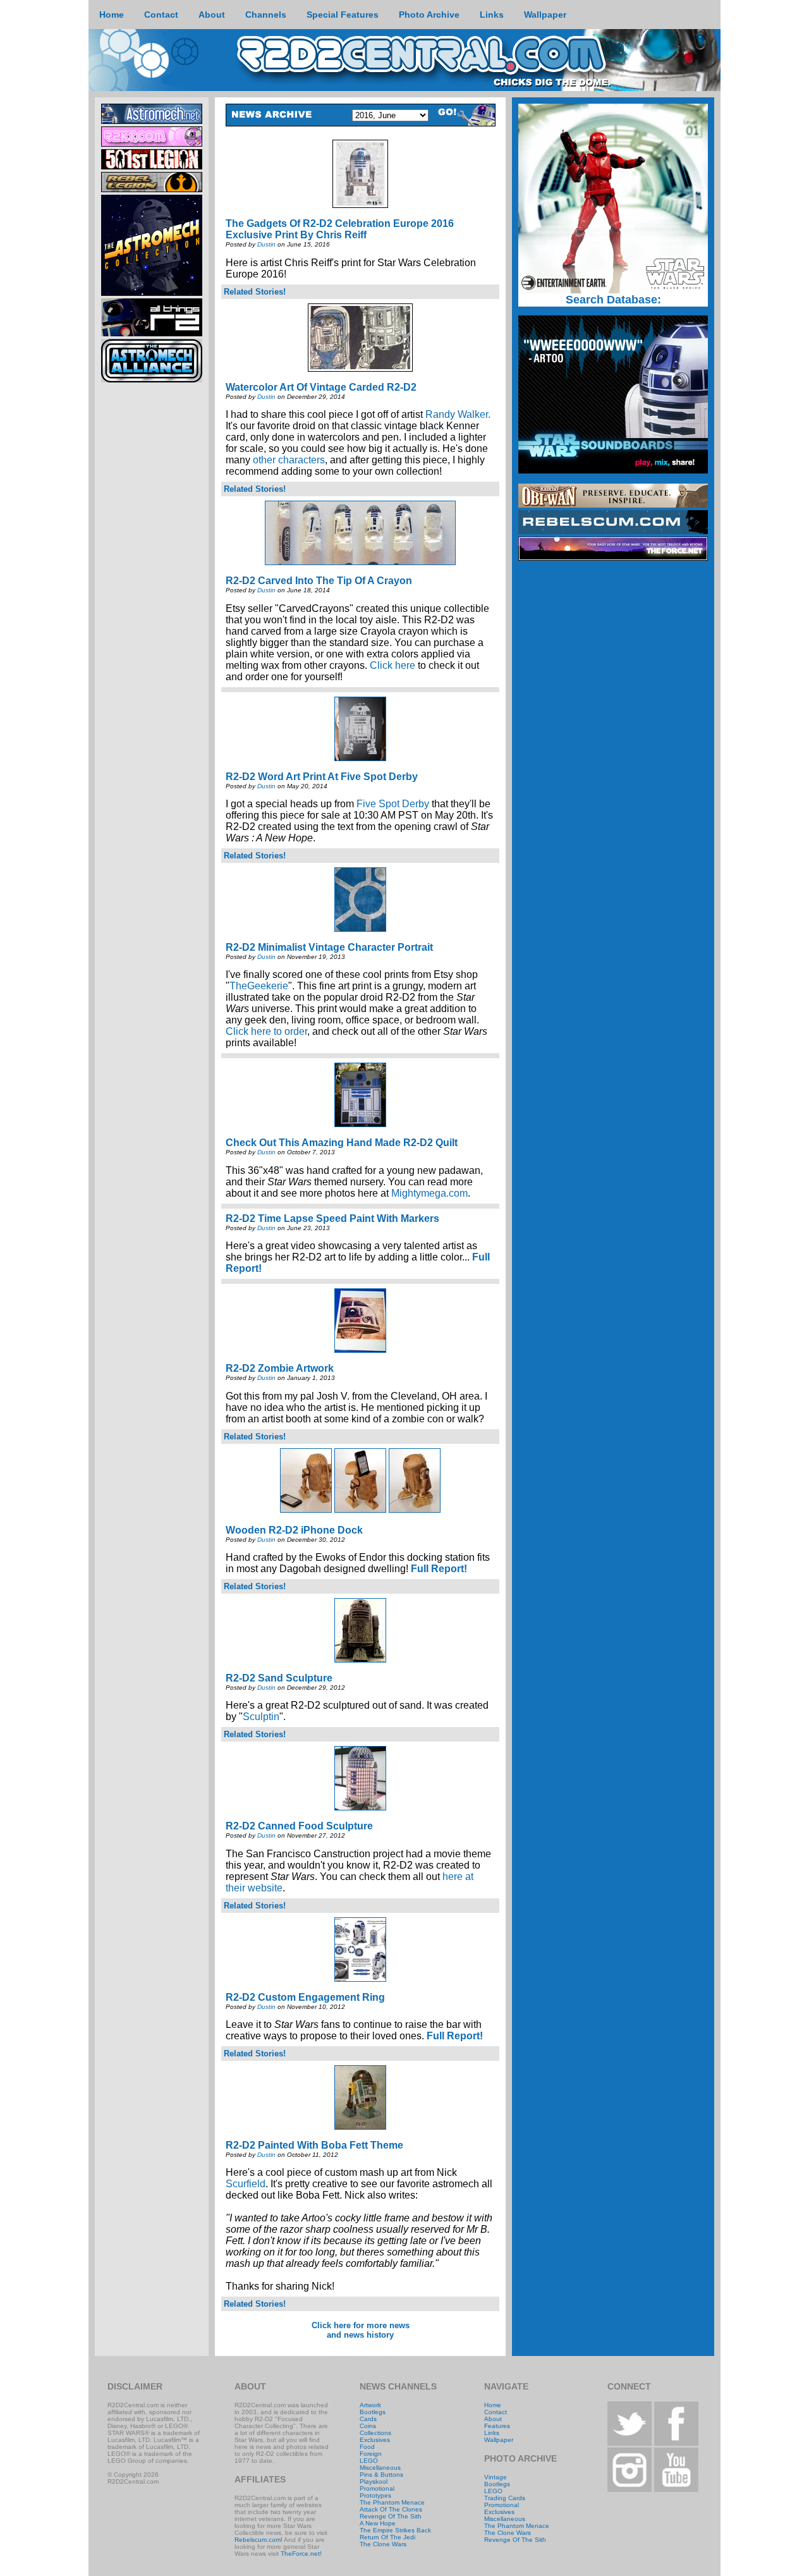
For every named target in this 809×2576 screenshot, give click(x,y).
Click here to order (266, 1031)
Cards (368, 2419)
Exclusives (375, 2440)
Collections (375, 2433)
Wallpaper (499, 2440)
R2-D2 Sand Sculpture (279, 1678)
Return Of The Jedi (387, 2537)
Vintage (496, 2477)
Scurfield (246, 2184)
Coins (368, 2426)
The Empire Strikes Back (395, 2530)
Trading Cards (505, 2498)
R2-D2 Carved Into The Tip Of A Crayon (319, 581)
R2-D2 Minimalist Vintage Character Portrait (329, 947)
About (493, 2419)
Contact (496, 2412)
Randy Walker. (458, 414)
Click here (392, 665)
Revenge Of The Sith (391, 2516)
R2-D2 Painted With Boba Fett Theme (314, 2145)
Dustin (266, 244)
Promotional (377, 2488)
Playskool (374, 2481)
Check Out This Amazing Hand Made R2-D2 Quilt (342, 1143)
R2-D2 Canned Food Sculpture (299, 1826)
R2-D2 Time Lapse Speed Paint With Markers (332, 1218)
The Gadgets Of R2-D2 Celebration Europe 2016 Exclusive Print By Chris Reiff (340, 229)
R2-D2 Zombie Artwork (280, 1368)
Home (493, 2405)
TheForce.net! (301, 2554)
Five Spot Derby (393, 804)
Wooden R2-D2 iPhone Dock (294, 1530)
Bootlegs (373, 2412)
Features (497, 2426)
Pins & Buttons (381, 2475)
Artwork (370, 2405)
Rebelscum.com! (259, 2540)
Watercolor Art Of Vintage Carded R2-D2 (321, 387)
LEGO (369, 2461)
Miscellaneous (380, 2468)
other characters (289, 460)
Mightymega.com (429, 1193)
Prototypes (375, 2495)
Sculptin (261, 1717)
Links (492, 2433)
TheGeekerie (259, 986)
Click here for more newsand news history (361, 2330)
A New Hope (378, 2523)
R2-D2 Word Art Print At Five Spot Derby (322, 777)
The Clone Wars (383, 2544)
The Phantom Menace (392, 2502)
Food (367, 2447)
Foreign (371, 2454)
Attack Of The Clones (391, 2509)
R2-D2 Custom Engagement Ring (305, 1997)
